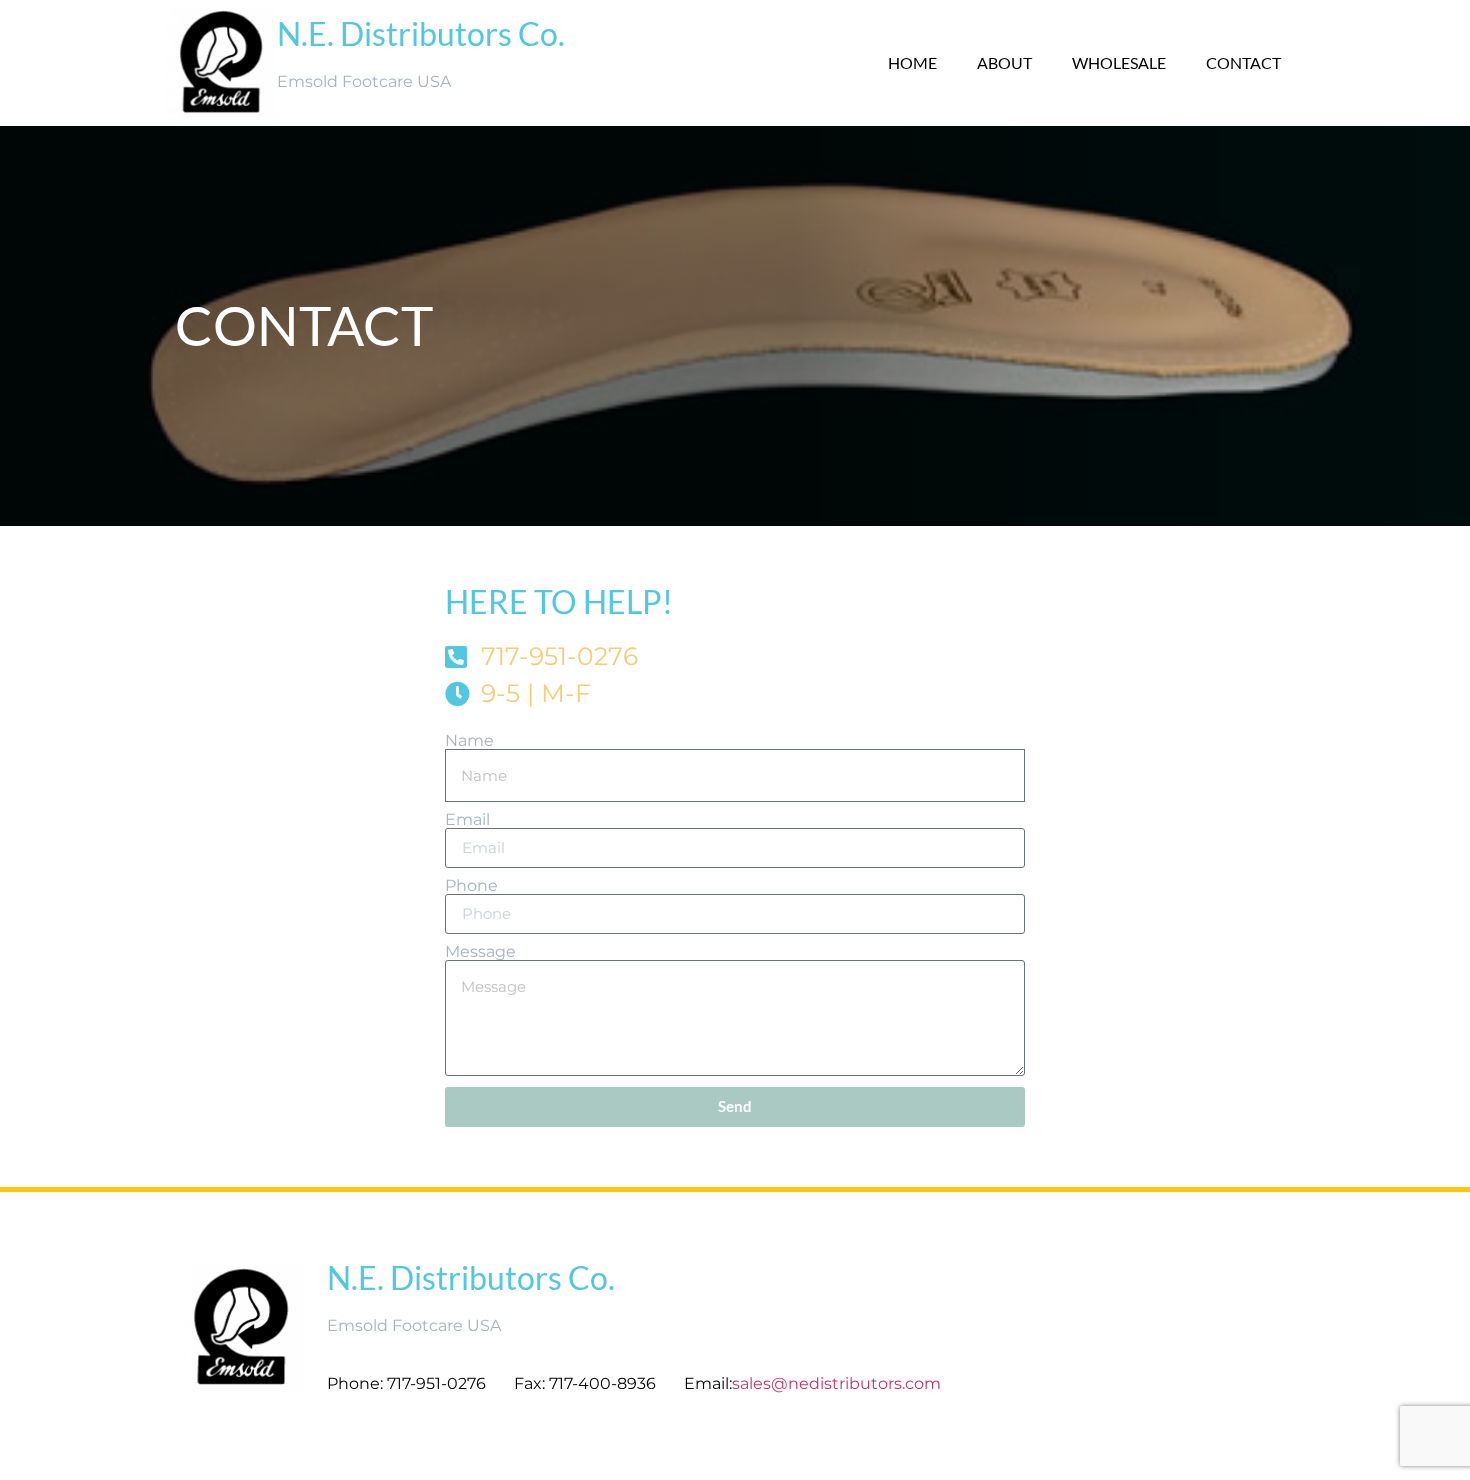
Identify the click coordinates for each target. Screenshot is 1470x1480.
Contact (1243, 62)
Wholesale (1119, 62)
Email (467, 820)
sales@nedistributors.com (838, 1383)
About (1004, 62)
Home (912, 62)
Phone (471, 886)
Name (469, 741)
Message (480, 952)
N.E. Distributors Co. (421, 33)
